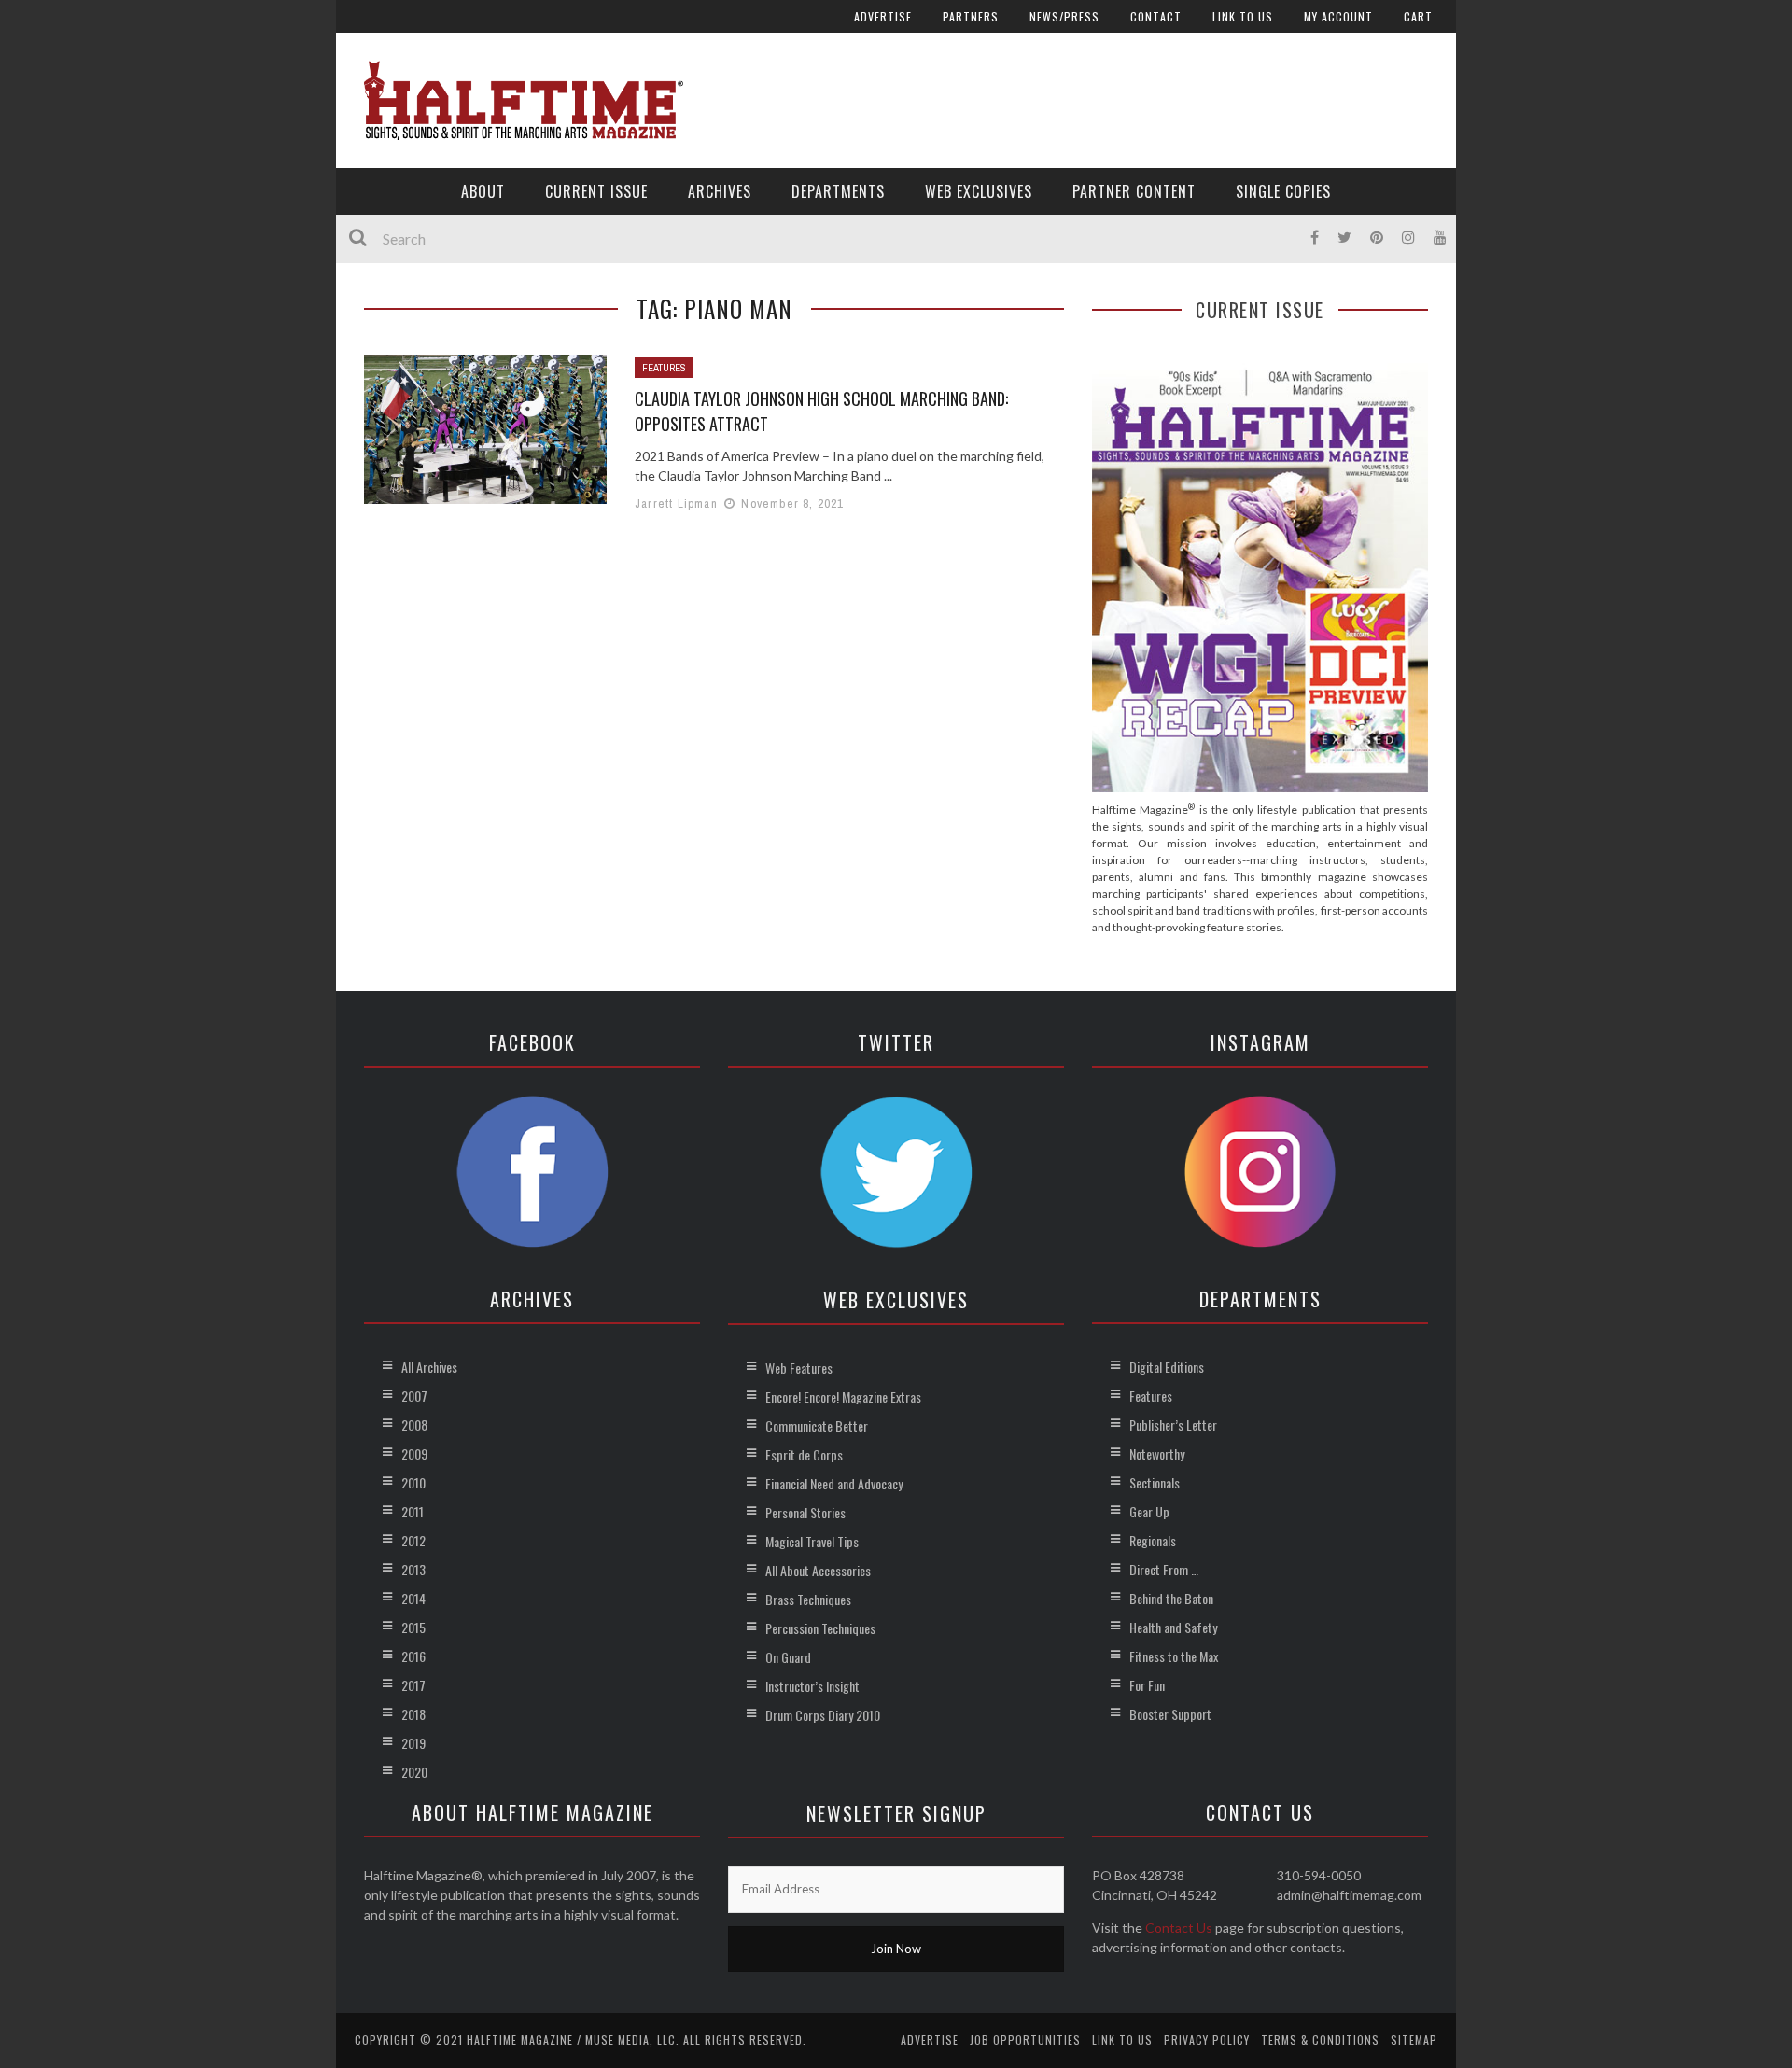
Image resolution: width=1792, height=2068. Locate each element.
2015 (413, 1627)
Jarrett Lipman (676, 503)
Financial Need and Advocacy (834, 1483)
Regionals (1153, 1540)
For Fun (1147, 1685)
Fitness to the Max (1174, 1656)
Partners (971, 16)
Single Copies (1283, 191)
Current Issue (596, 191)
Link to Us (1243, 16)
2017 (413, 1685)
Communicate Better (817, 1425)
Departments (838, 191)
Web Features (799, 1368)
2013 (413, 1569)
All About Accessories (818, 1570)
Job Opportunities (1025, 2040)
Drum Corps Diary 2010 (823, 1715)
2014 (413, 1598)
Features (664, 368)
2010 (413, 1482)
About (483, 191)
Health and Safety (1173, 1627)
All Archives (429, 1367)
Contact (1156, 16)
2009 (414, 1453)
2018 (413, 1714)
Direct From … (1164, 1569)
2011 (413, 1511)
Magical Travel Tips (812, 1541)
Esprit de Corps (804, 1454)
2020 (414, 1772)
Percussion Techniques (820, 1628)
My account (1338, 16)
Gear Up (1149, 1511)
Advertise (883, 16)
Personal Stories (805, 1512)
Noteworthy (1157, 1453)
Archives (720, 191)
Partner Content (1134, 191)
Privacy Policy (1207, 2040)
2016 (413, 1656)
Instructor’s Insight (812, 1686)
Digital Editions (1167, 1367)
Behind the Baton (1171, 1598)
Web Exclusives (979, 191)
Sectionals (1155, 1482)
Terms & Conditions (1320, 2040)
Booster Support (1170, 1714)
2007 (414, 1396)
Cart (1418, 16)
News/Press (1064, 16)
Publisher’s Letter (1173, 1425)
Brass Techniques (808, 1599)
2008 (414, 1425)
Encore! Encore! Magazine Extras (843, 1397)
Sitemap (1414, 2040)
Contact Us (1179, 1928)
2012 (413, 1540)
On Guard (788, 1657)
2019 (413, 1743)
